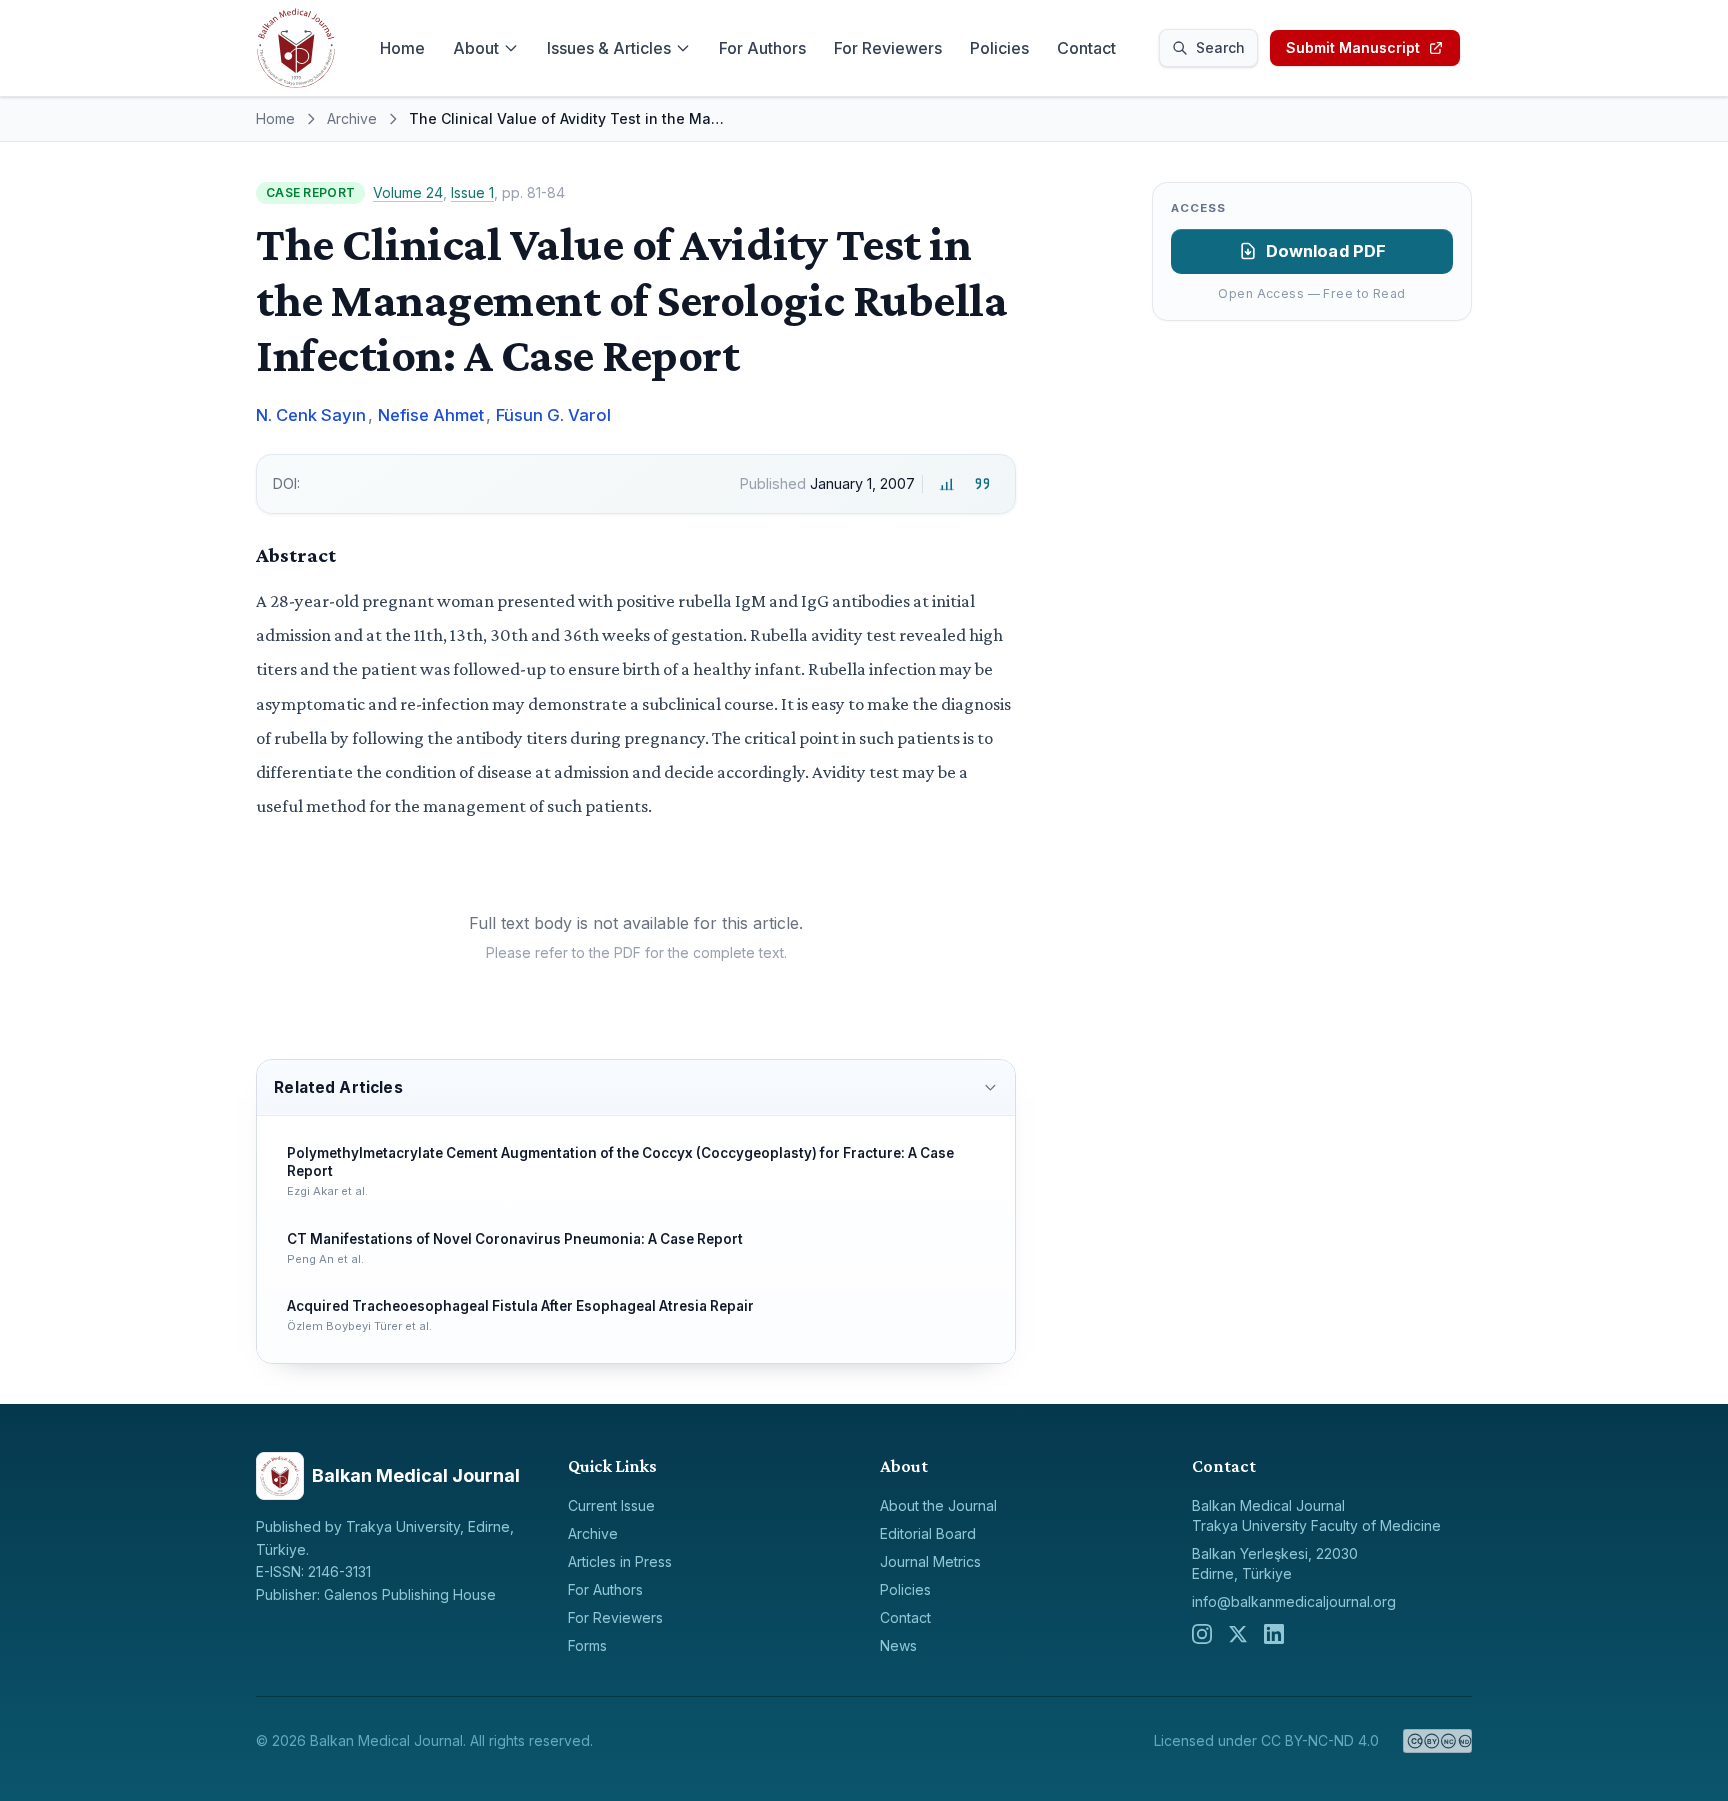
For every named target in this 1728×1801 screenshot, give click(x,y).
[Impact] (946, 484)
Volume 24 (408, 192)
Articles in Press (620, 1561)
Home (402, 48)
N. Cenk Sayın (311, 415)
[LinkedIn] (1274, 1634)
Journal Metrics (930, 1561)
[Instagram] (1202, 1634)
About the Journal (938, 1505)
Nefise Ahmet (431, 415)
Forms (587, 1645)
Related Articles (338, 1087)
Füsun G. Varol (553, 415)
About (476, 48)
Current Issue (611, 1505)
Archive (352, 118)
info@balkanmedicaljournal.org (1294, 1601)
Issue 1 (472, 192)
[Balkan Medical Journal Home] (296, 48)
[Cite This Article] (982, 484)
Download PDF (1326, 251)
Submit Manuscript (1353, 47)
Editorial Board (928, 1533)
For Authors (762, 48)
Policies (999, 48)
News (898, 1645)
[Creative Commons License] (1437, 1741)
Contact (1086, 48)
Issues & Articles (609, 48)
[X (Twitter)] (1238, 1634)
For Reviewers (888, 48)
